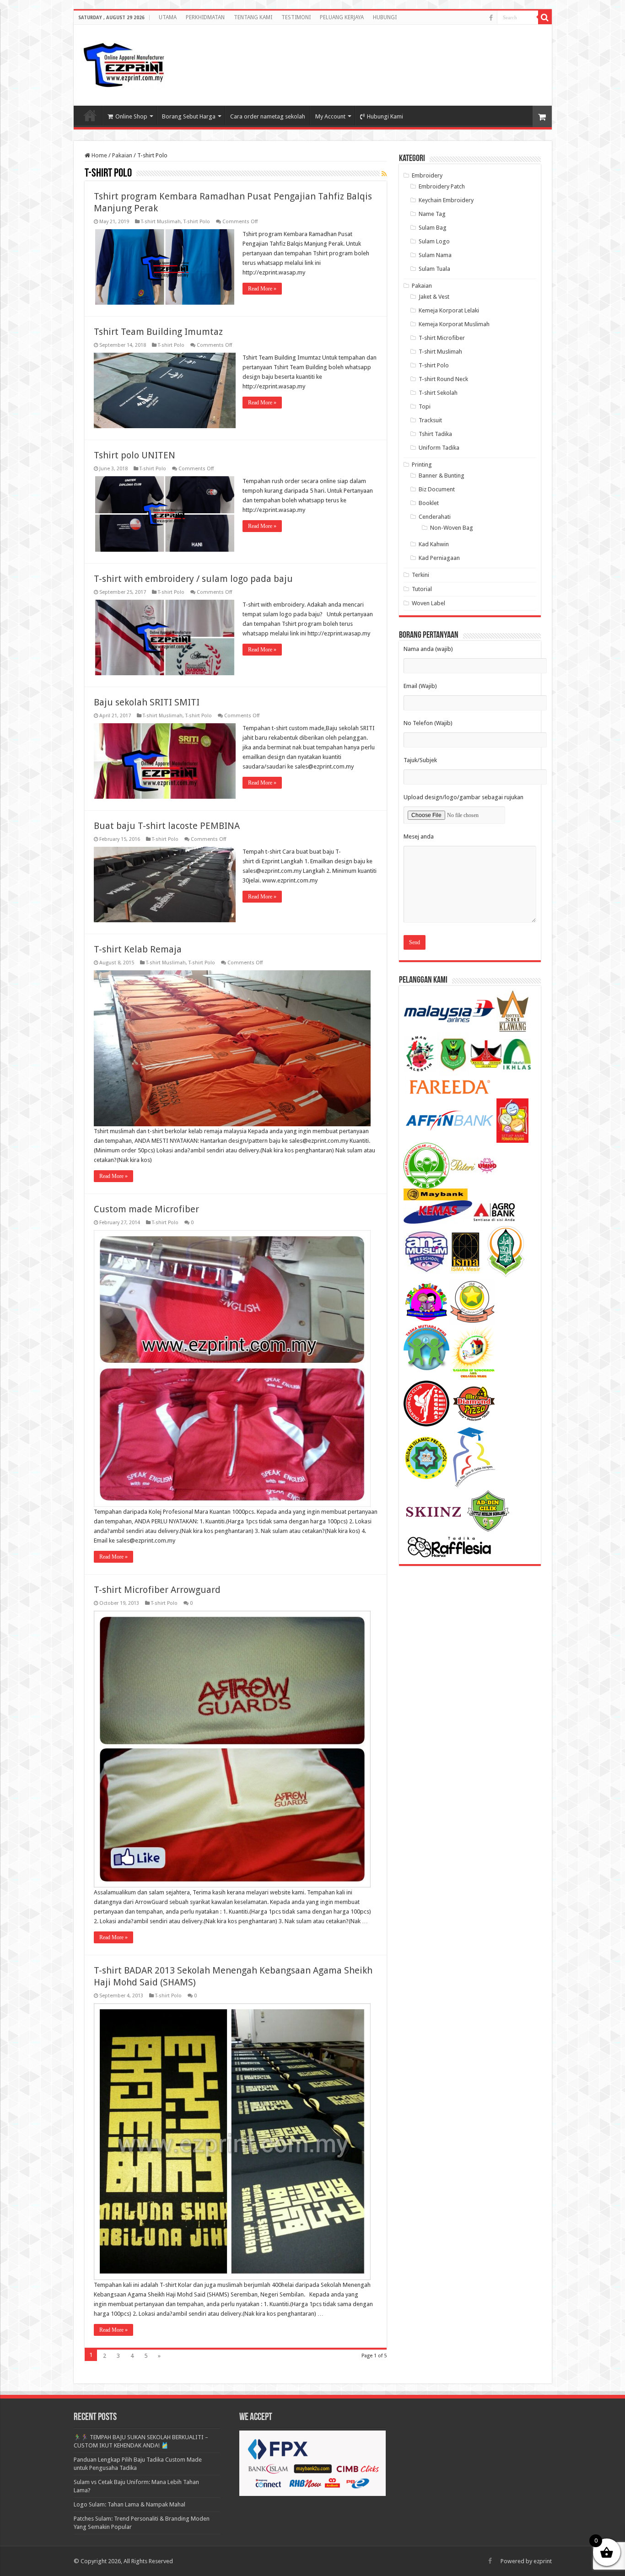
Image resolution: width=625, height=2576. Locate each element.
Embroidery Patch (442, 186)
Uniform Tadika (439, 448)
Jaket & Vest (434, 297)
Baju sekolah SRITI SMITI (147, 702)
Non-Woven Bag (452, 528)
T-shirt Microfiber (442, 338)
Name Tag (432, 214)
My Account (330, 116)
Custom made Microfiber (146, 1209)
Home (99, 155)
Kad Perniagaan (439, 558)
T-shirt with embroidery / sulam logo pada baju (193, 579)
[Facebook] (491, 18)
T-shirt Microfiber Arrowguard (157, 1590)
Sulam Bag (433, 228)
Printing (422, 465)
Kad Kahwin (434, 544)
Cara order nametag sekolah (268, 116)
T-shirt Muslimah (161, 222)
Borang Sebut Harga (189, 116)
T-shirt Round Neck (443, 379)
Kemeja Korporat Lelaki (449, 310)
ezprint (543, 2561)
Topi (425, 406)
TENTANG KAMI (253, 17)
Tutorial (422, 589)
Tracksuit (430, 420)
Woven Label (428, 603)
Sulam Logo (434, 241)
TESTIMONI (296, 17)
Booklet (429, 503)
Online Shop (131, 116)
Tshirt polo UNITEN (135, 455)
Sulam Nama (435, 255)
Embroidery (427, 175)
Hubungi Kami (385, 116)
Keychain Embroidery (446, 200)
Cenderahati (435, 517)
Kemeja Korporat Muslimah (454, 324)
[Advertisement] (472, 57)
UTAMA (168, 17)
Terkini (420, 575)
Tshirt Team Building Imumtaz (158, 332)
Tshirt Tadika (435, 434)
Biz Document (437, 489)
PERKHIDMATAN (205, 17)
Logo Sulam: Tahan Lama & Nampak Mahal (129, 2504)
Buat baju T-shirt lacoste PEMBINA (167, 826)
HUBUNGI (385, 17)
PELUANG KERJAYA (342, 17)
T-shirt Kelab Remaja (138, 949)
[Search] (545, 17)
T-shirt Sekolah (438, 393)
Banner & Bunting (442, 476)
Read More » (262, 289)
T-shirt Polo (197, 222)
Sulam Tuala (434, 269)
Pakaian (122, 155)
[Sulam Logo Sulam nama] (124, 64)
